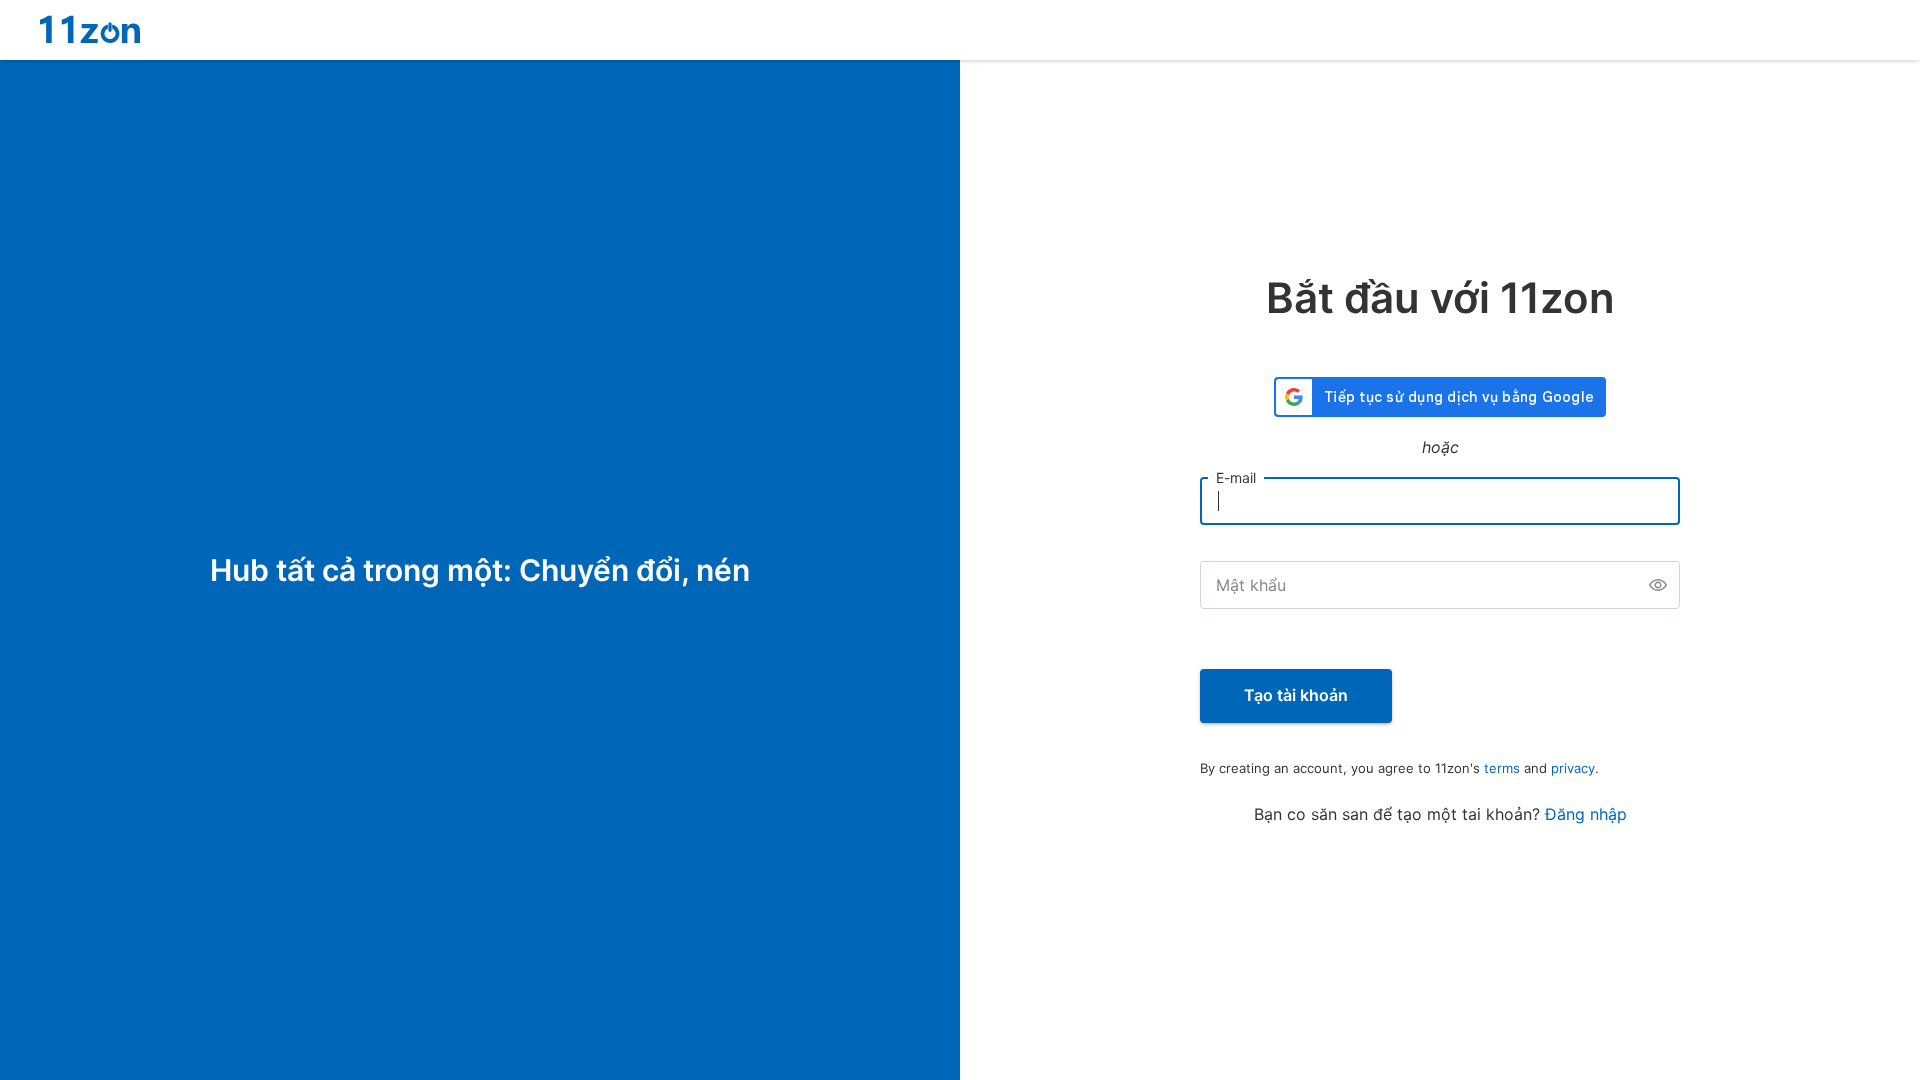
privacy (1573, 768)
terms (1502, 768)
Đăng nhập (1586, 814)
